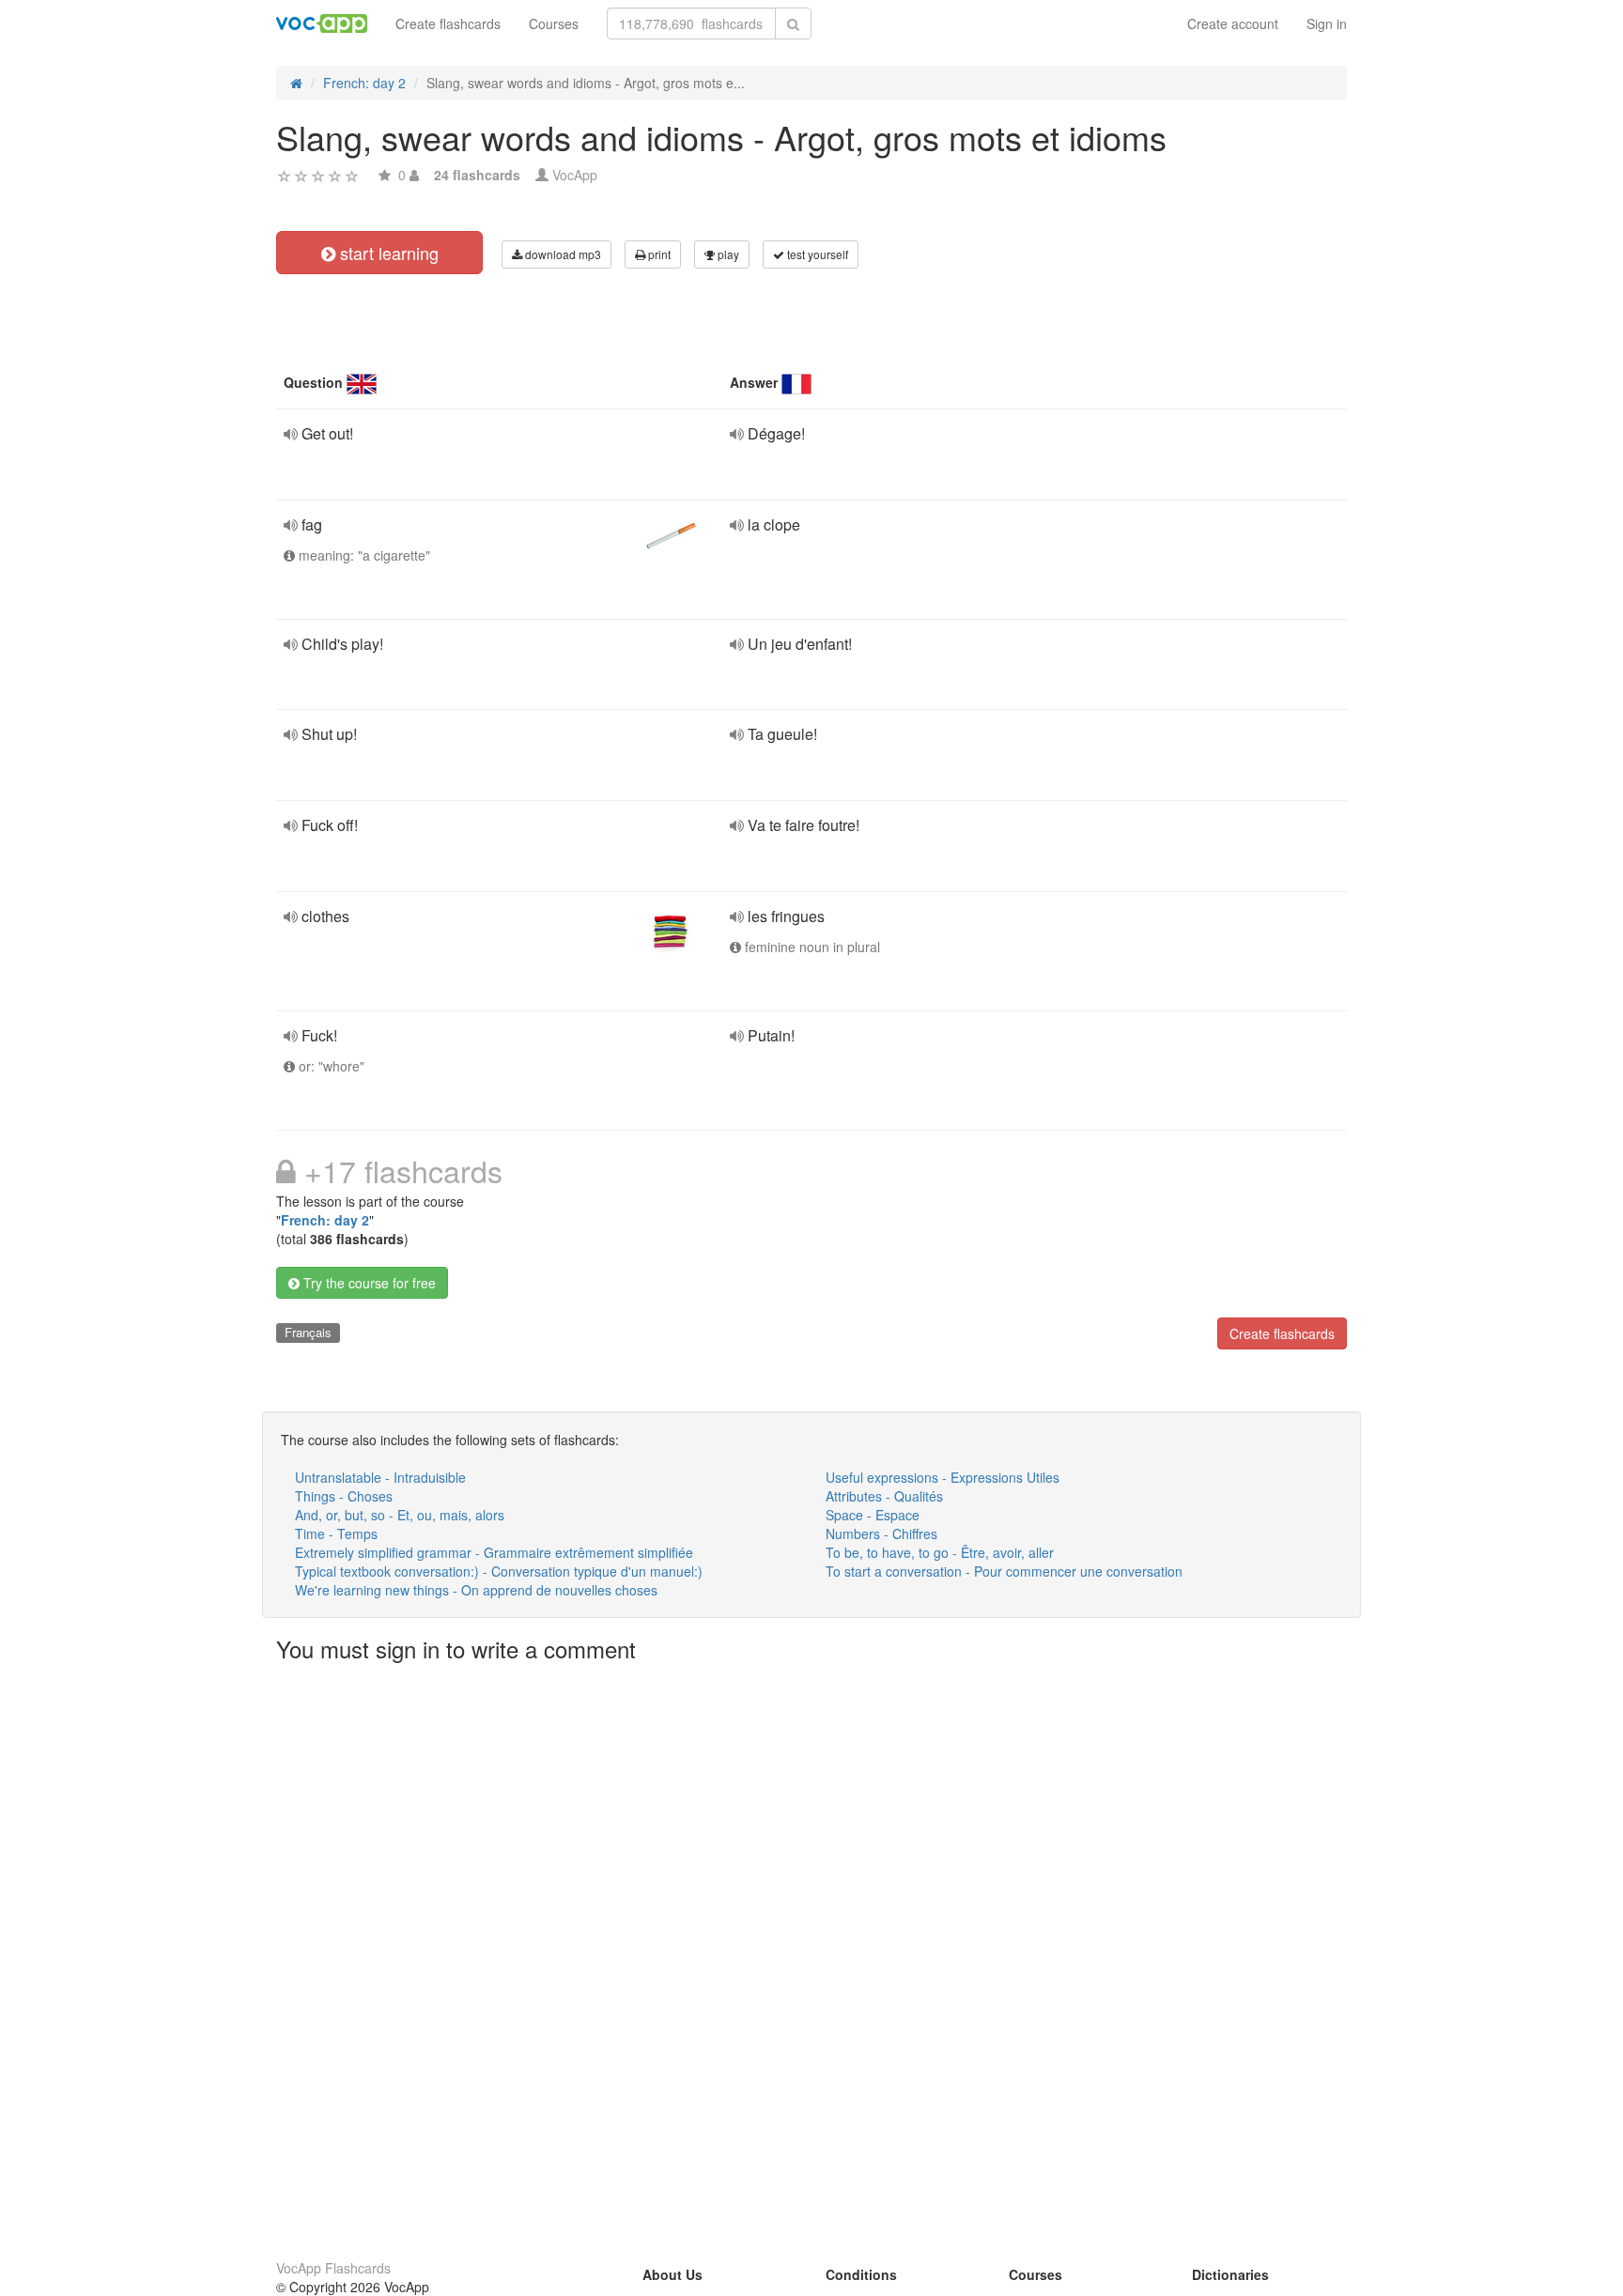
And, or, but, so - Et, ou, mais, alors (400, 1515)
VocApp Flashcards (333, 2268)
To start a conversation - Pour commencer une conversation (1004, 1571)
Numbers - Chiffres (881, 1533)
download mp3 (562, 254)
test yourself (816, 254)
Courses (554, 23)
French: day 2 (325, 1220)
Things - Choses (344, 1496)
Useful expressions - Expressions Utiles (943, 1477)
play (727, 254)
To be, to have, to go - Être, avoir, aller (940, 1552)
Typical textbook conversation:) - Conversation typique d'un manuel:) (499, 1571)
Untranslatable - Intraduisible (380, 1477)
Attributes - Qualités (884, 1496)
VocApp (575, 175)
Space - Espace (873, 1515)
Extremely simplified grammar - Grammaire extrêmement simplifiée (494, 1552)
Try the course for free (368, 1283)
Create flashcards (448, 23)
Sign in (1327, 23)
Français (308, 1332)
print (658, 254)
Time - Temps (336, 1533)
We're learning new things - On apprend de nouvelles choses (476, 1590)
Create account (1233, 23)
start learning (387, 253)
